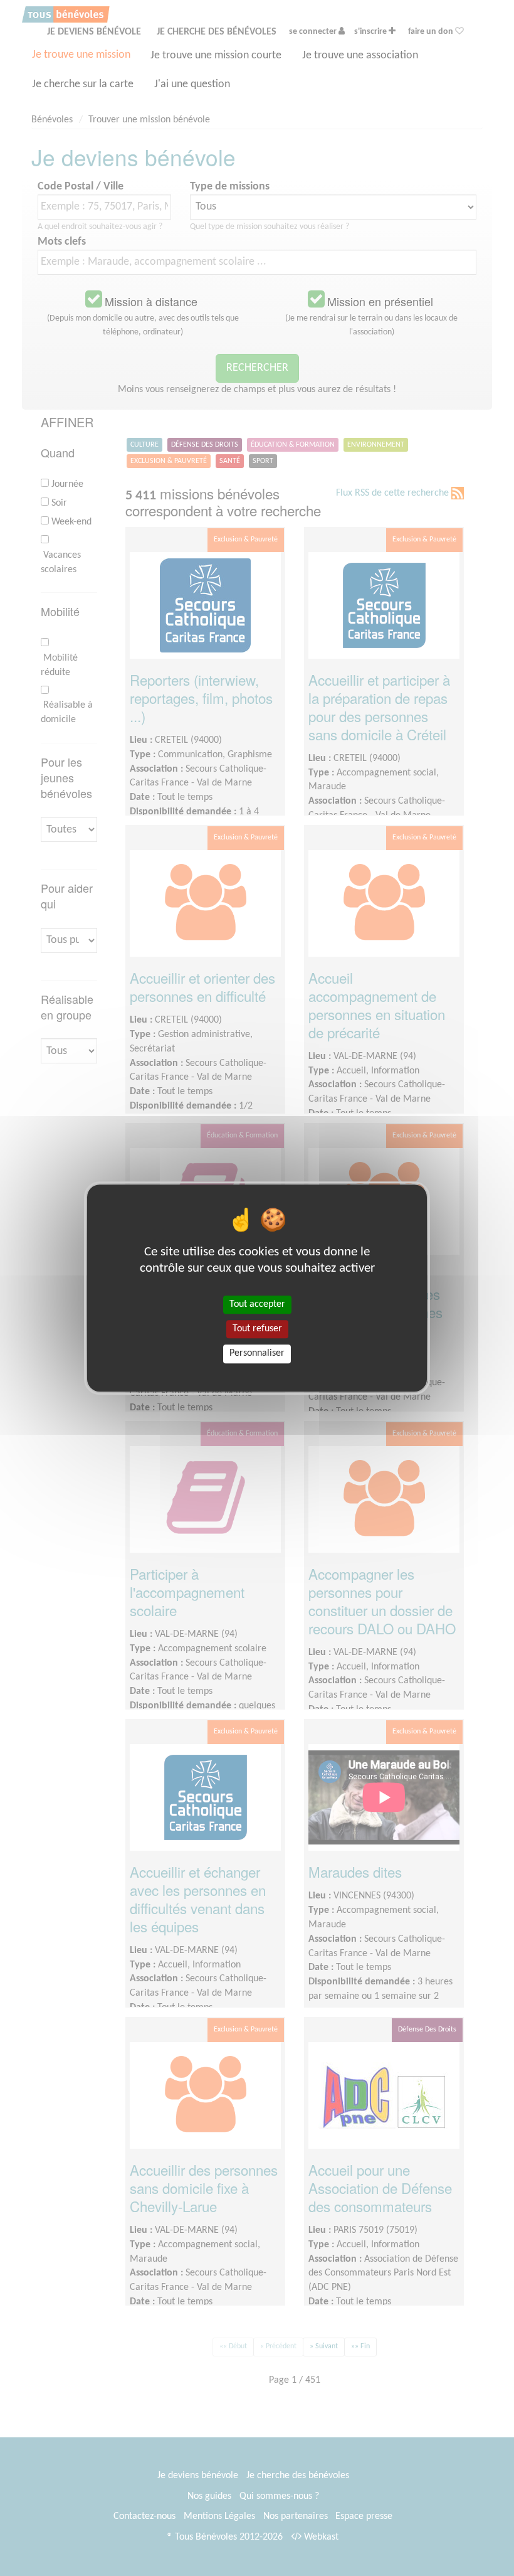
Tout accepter (257, 1304)
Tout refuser (257, 1329)
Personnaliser (257, 1354)
